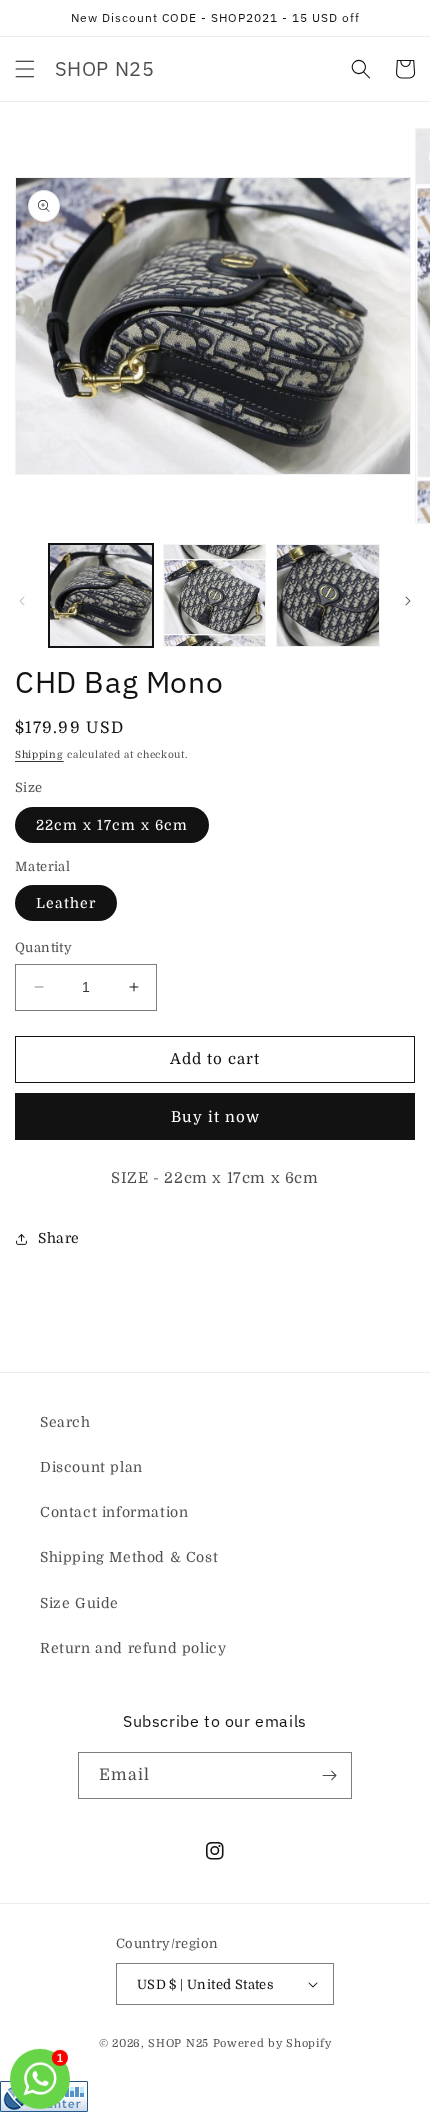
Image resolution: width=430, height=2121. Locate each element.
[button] (25, 69)
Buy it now (215, 1117)
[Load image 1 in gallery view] (101, 596)
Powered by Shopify (272, 2043)
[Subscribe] (329, 1775)
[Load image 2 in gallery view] (215, 596)
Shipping (39, 754)
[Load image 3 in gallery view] (328, 596)
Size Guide (79, 1603)
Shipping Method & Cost (129, 1557)
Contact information (114, 1512)
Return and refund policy (133, 1648)
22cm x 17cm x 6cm (112, 825)
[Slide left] (22, 601)
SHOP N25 (178, 2043)
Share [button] (59, 1238)
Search (65, 1422)
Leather (66, 903)
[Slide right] (408, 601)
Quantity (43, 947)
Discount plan (91, 1467)
